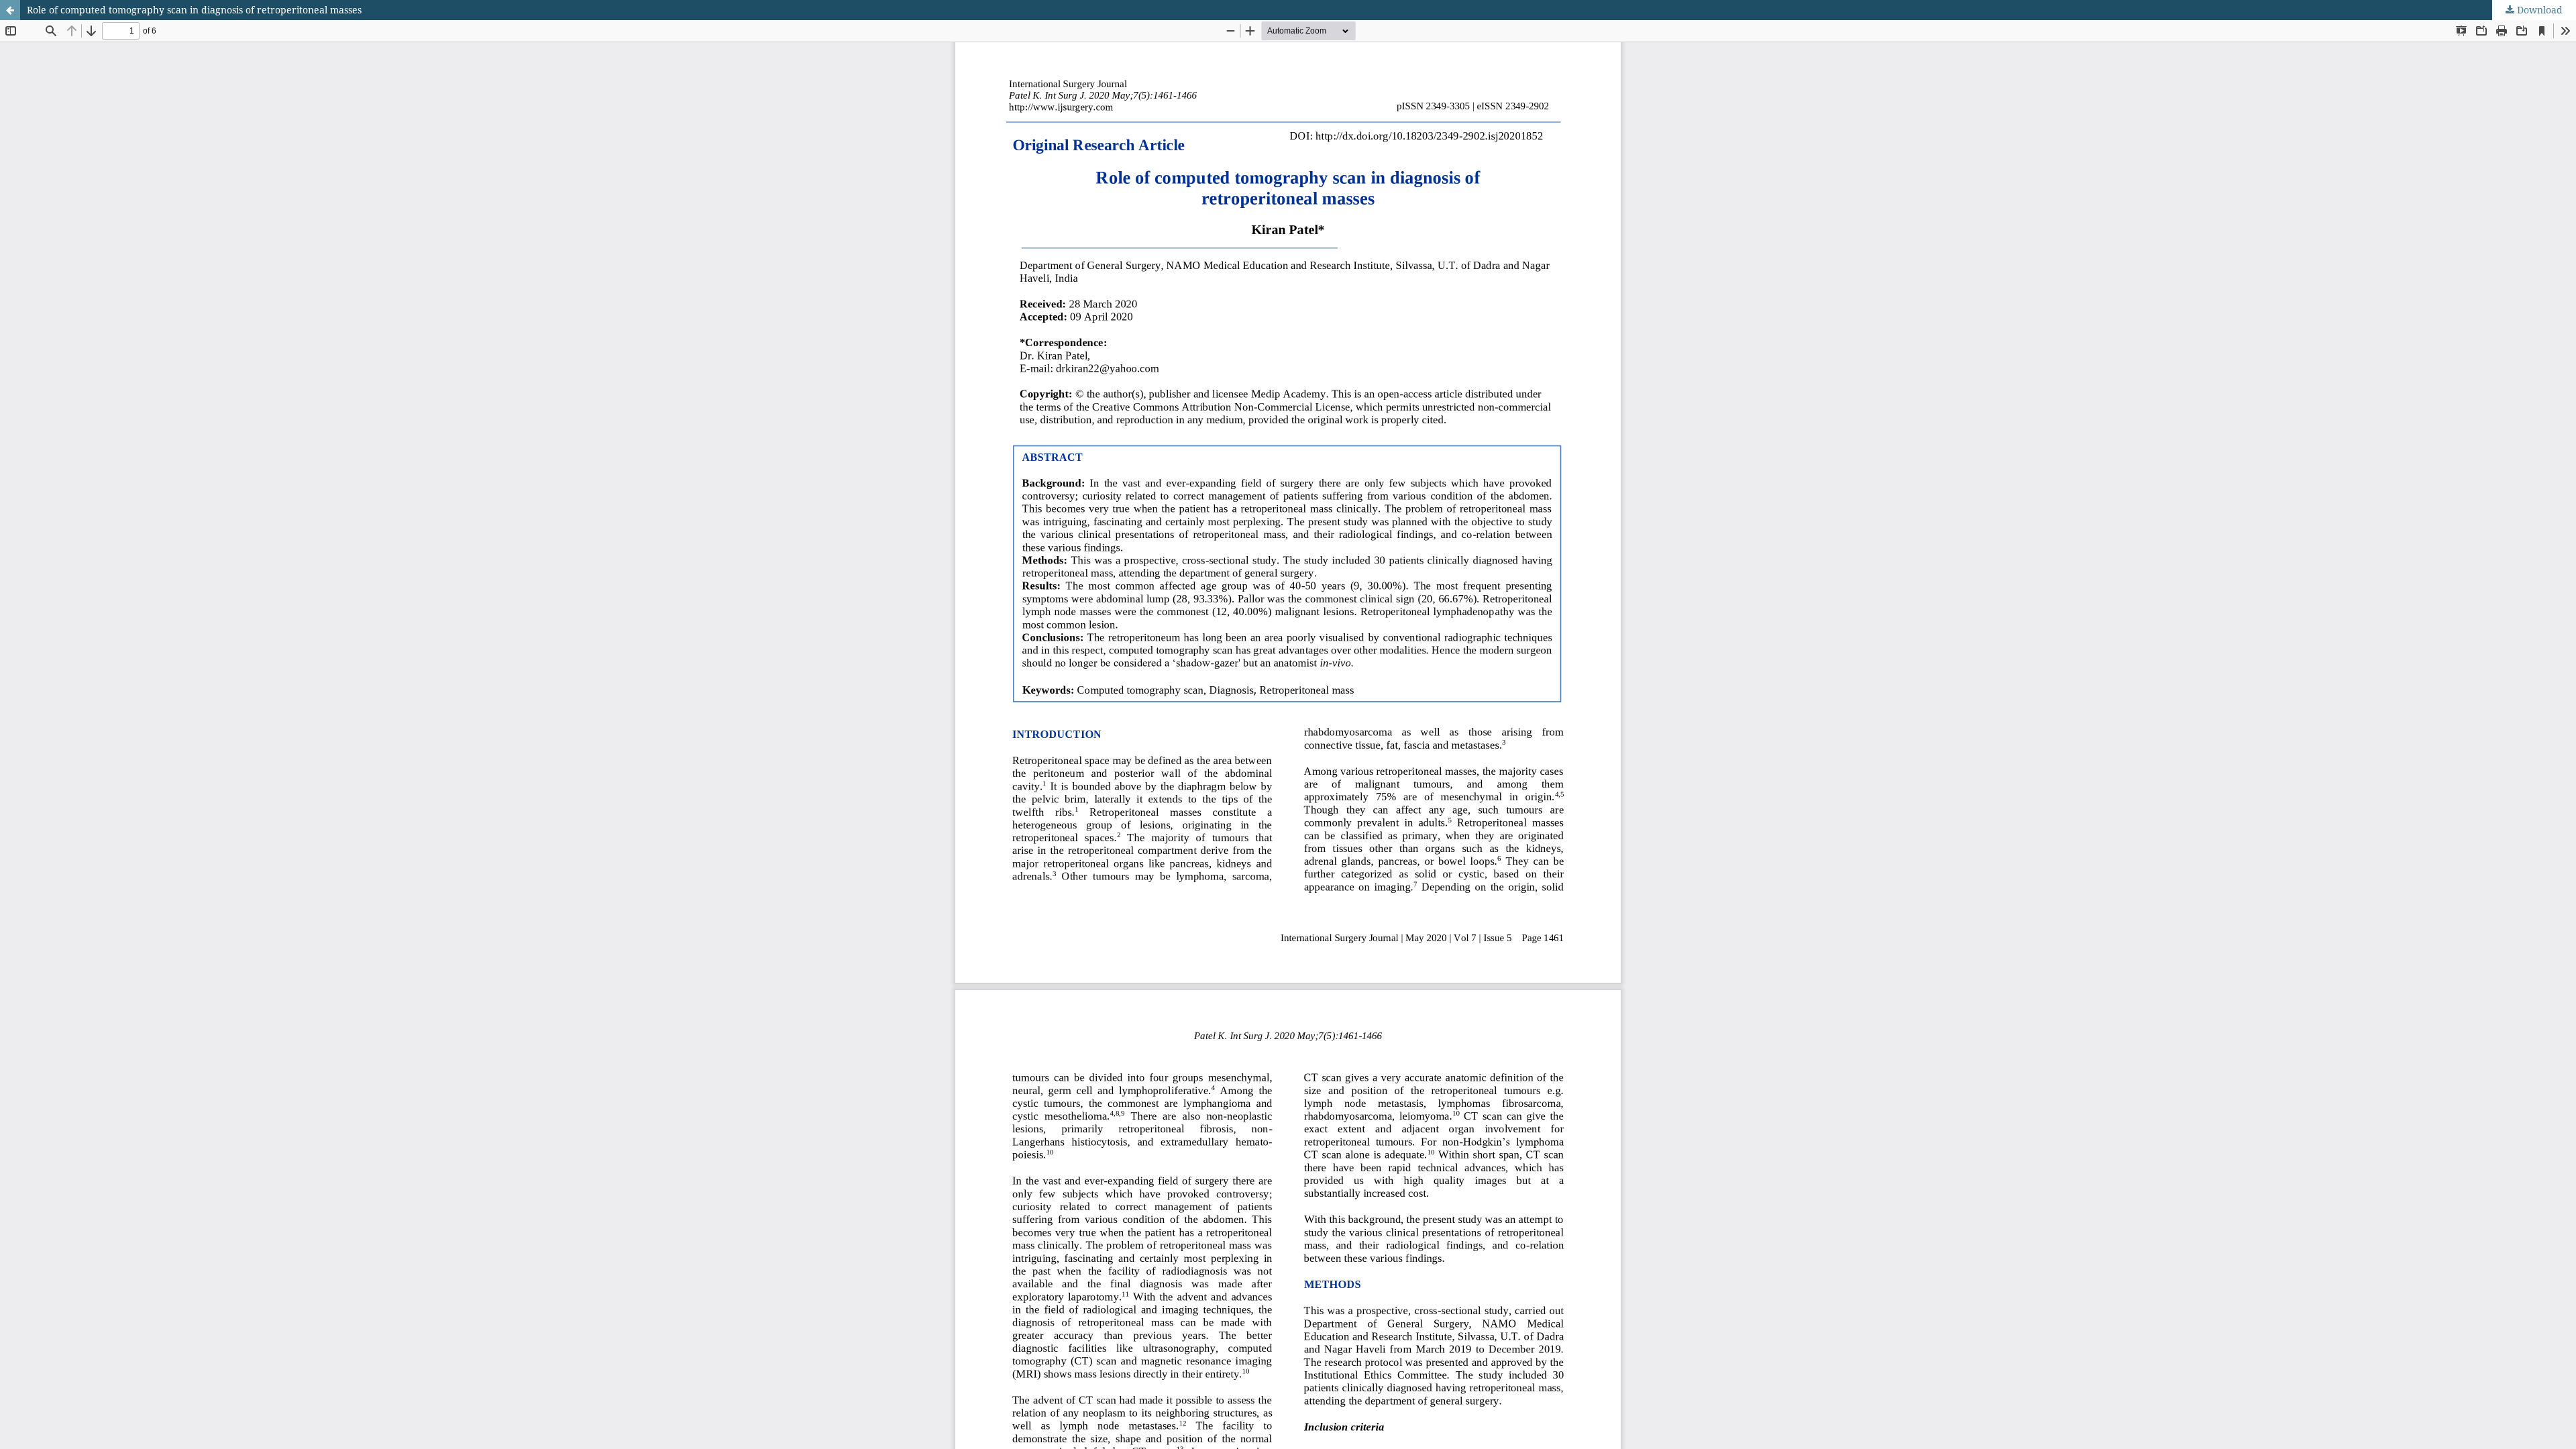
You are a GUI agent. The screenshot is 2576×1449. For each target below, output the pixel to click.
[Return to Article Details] (10, 10)
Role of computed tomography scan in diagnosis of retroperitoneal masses (194, 10)
